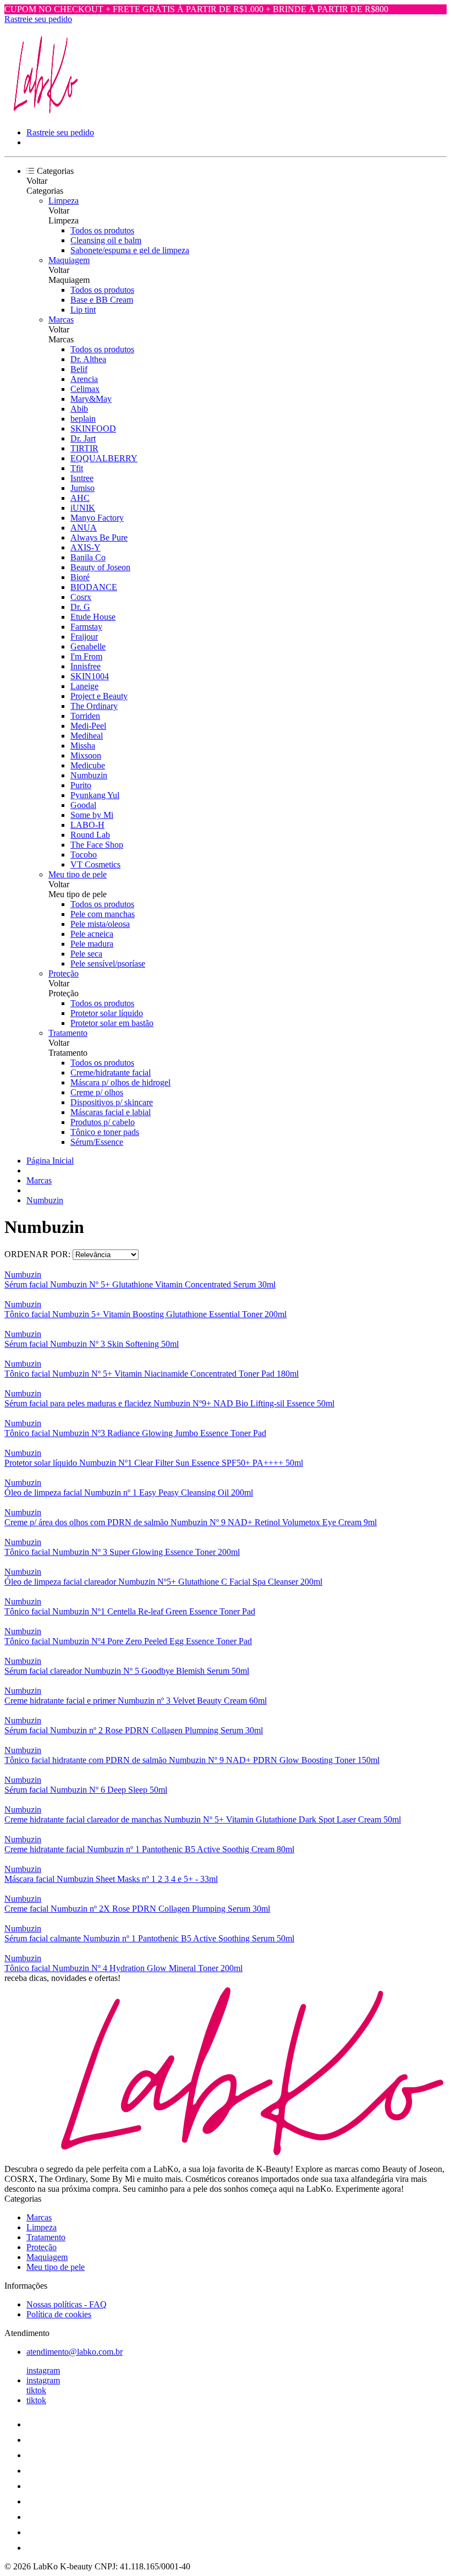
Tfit (77, 468)
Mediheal (87, 736)
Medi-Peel (88, 726)
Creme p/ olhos (97, 1092)
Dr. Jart (83, 438)
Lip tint (83, 310)
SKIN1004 (90, 676)
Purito (81, 785)
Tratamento (68, 1033)
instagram (43, 2370)
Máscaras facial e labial (111, 1112)
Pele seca (86, 954)
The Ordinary (94, 706)
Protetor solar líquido (107, 1013)
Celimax (85, 389)
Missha (83, 746)
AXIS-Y (86, 547)
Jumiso (82, 488)
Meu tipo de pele (78, 874)
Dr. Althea (88, 359)
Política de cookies (59, 2314)
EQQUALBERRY (104, 458)
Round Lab (90, 835)
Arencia (84, 379)
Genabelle (88, 646)
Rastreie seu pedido (38, 19)
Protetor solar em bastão (112, 1023)
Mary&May (91, 399)
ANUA (84, 528)
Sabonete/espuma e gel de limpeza (130, 250)
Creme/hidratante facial (111, 1073)
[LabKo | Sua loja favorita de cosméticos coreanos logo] (46, 114)
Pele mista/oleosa (100, 924)
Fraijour (84, 637)
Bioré (80, 577)
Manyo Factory (97, 518)
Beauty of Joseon (100, 567)
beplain (83, 419)
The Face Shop (97, 845)
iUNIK (83, 508)
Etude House (93, 617)
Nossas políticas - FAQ (67, 2304)
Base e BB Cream (102, 300)
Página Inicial (50, 1161)
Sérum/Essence (97, 1142)
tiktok (36, 2390)
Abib (79, 409)
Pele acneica (92, 934)
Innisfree (86, 666)
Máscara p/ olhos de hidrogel (120, 1082)
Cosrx (81, 597)
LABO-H (87, 825)
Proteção (64, 973)
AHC (80, 498)
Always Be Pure (99, 537)
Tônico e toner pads (105, 1132)
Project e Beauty (99, 696)
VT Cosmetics (95, 864)
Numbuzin (89, 775)
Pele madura (92, 944)
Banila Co (88, 557)
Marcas (61, 320)
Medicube (88, 765)
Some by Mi (92, 815)
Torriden (85, 716)
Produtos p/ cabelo (103, 1122)
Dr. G (80, 607)
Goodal (83, 805)
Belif (79, 369)
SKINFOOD (93, 429)
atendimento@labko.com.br (75, 2352)
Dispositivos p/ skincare (112, 1102)
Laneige (84, 686)
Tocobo (84, 855)
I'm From (86, 656)
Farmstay (86, 627)
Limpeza (64, 201)
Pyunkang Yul (95, 795)
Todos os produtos (102, 230)
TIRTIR (84, 448)
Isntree (82, 478)
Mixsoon (86, 755)
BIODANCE (94, 587)
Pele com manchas (103, 914)
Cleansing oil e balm (106, 240)
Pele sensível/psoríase (108, 964)
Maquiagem (69, 260)
